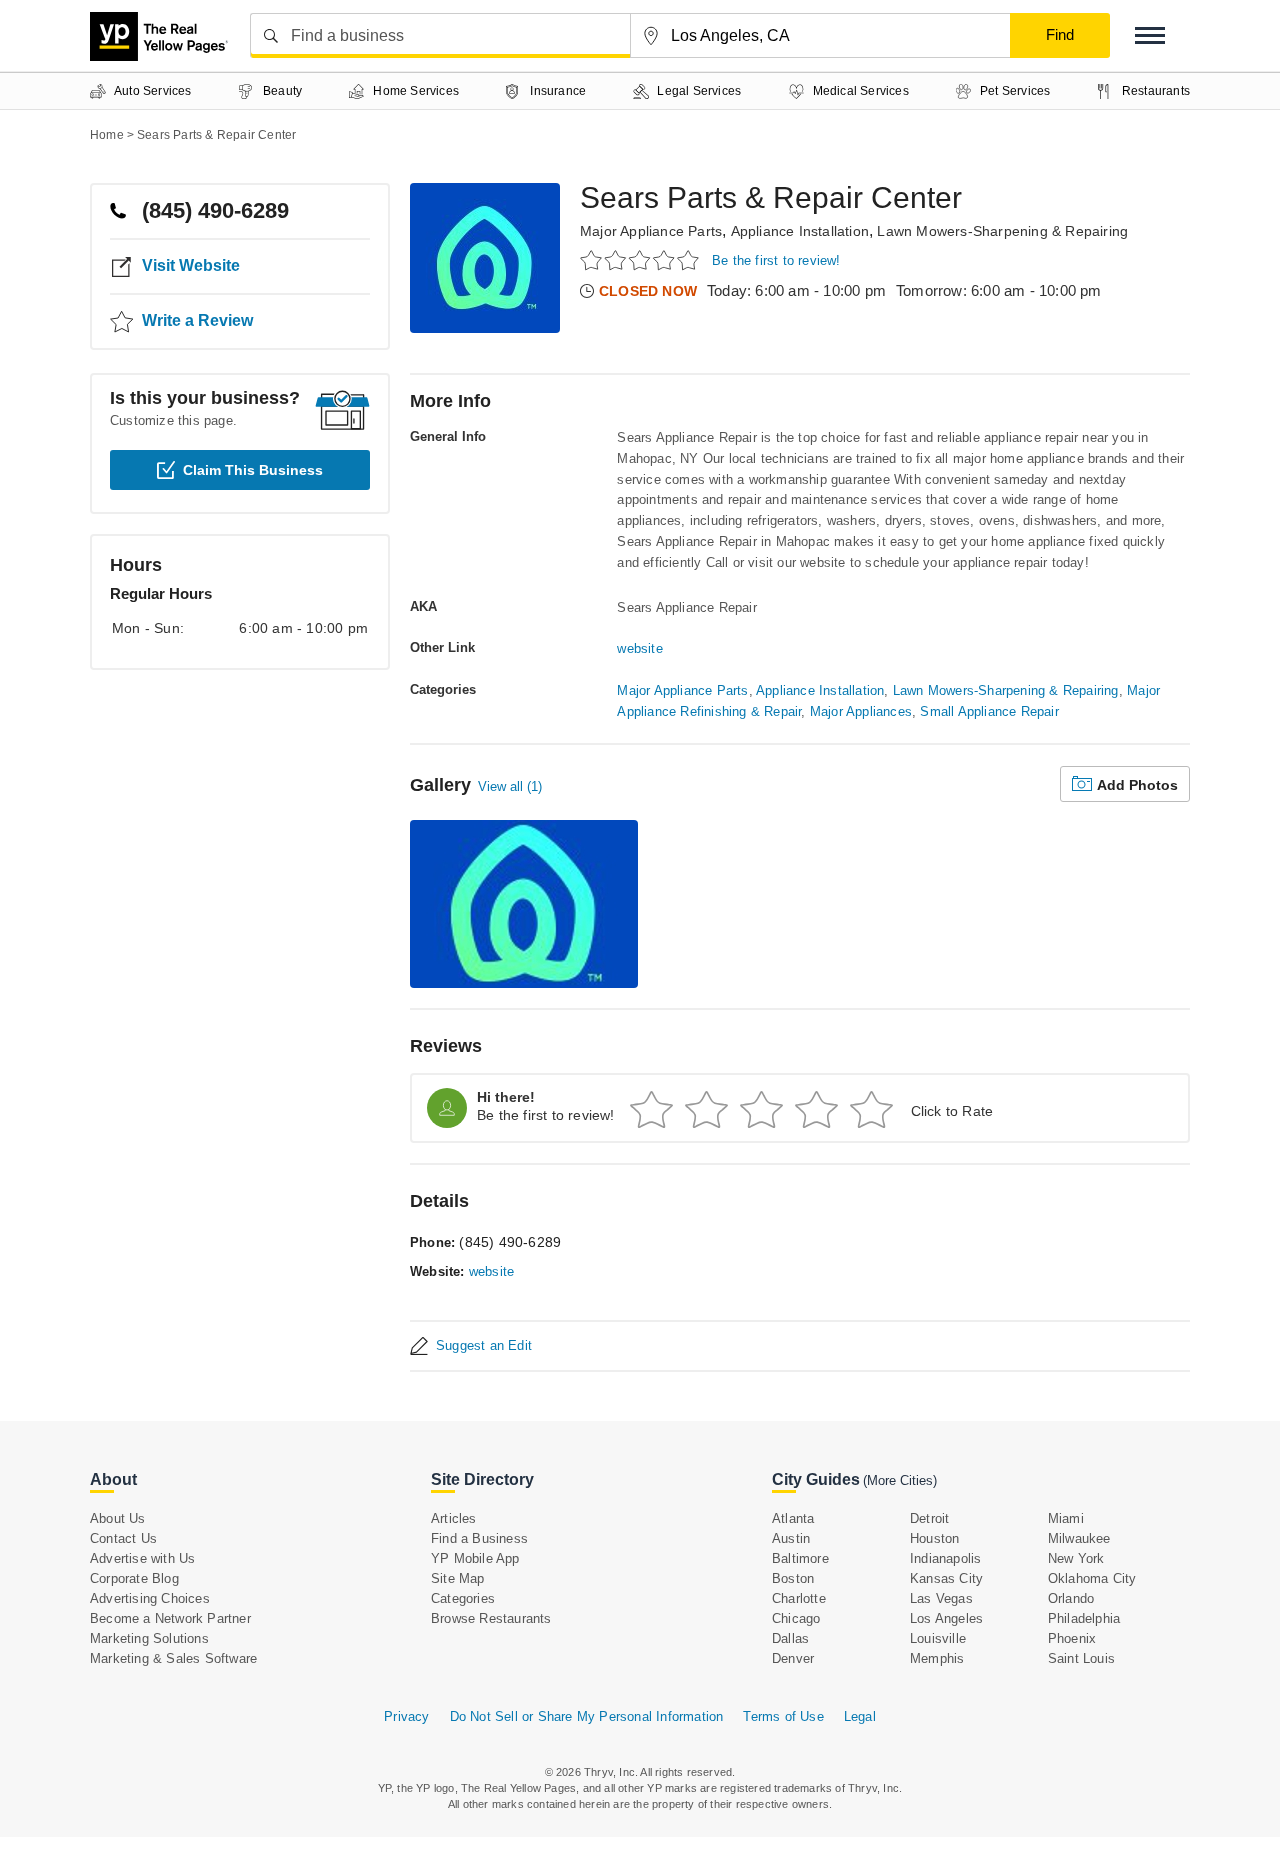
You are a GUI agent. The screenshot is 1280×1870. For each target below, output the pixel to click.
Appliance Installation (800, 231)
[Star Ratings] (642, 259)
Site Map (458, 1578)
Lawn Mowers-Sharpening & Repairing (1002, 231)
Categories (463, 1598)
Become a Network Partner (170, 1618)
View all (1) (510, 786)
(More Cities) (900, 1480)
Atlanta (793, 1518)
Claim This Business (253, 470)
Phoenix (1072, 1638)
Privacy (406, 1716)
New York (1076, 1558)
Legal (860, 1716)
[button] (1150, 35)
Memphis (937, 1658)
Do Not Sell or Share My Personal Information (587, 1716)
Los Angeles (946, 1618)
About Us (118, 1518)
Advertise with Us (142, 1558)
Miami (1066, 1518)
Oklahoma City (1092, 1578)
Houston (934, 1538)
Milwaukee (1079, 1538)
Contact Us (123, 1538)
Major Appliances (861, 711)
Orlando (1071, 1598)
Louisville (938, 1638)
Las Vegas (941, 1598)
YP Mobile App (475, 1558)
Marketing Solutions (149, 1638)
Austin (791, 1538)
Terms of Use (783, 1716)
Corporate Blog (134, 1578)
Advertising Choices (150, 1598)
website (639, 648)
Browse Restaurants (491, 1618)
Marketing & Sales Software (173, 1658)
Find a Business (479, 1538)
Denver (793, 1658)
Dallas (790, 1638)
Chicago (796, 1618)
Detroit (929, 1518)
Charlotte (799, 1598)
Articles (454, 1518)
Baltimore (800, 1558)
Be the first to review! (776, 260)
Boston (793, 1578)
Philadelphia (1084, 1618)
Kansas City (946, 1578)
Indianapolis (945, 1558)
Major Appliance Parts (651, 231)
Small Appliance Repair (989, 711)
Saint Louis (1081, 1658)
